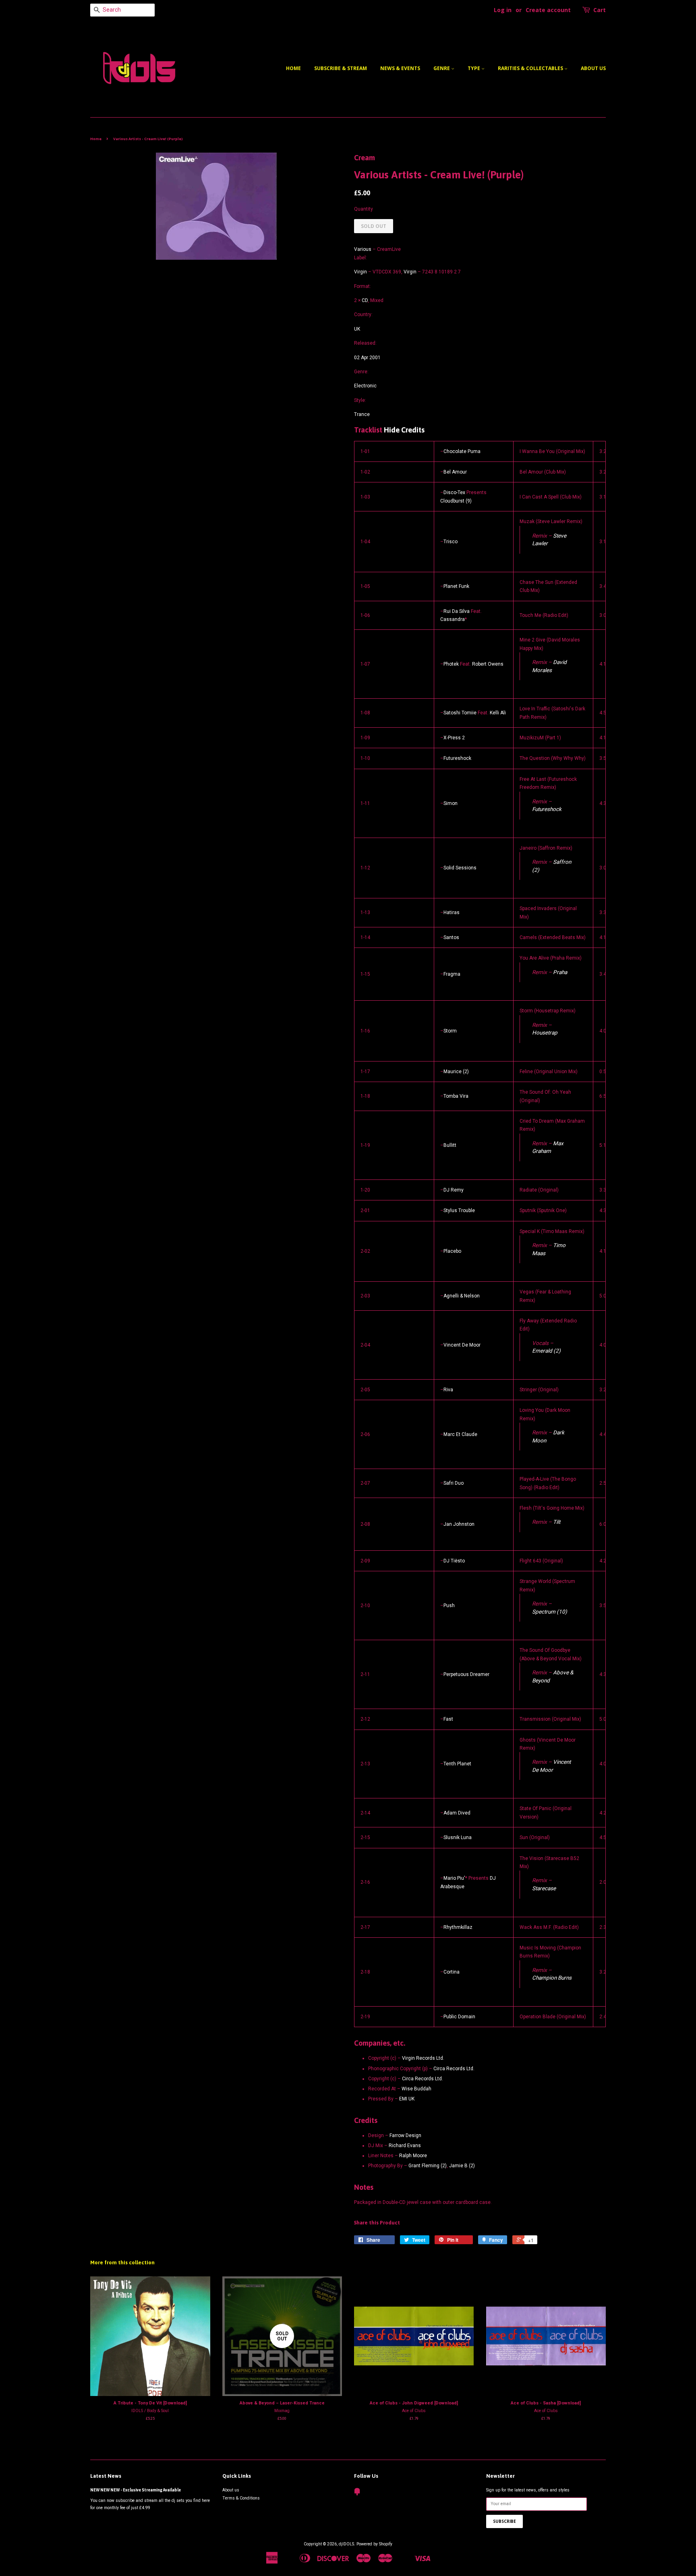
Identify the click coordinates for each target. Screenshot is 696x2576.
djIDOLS (346, 2544)
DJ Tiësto (454, 1561)
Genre (442, 68)
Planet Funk (456, 586)
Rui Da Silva (457, 611)
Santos (451, 937)
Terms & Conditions (241, 2498)
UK (357, 329)
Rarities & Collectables (531, 68)
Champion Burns (552, 1978)
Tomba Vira (456, 1096)
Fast (448, 1719)
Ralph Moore (413, 2156)
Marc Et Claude (460, 1434)
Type (474, 68)
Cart (600, 10)
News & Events (400, 68)
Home (293, 68)
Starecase (544, 1888)
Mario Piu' (454, 1878)
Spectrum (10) (550, 1612)
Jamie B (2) (462, 2166)
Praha (560, 972)
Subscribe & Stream (341, 68)
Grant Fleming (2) (428, 2166)
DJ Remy (454, 1190)
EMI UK (407, 2099)
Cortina (452, 1972)
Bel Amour (455, 472)
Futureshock (457, 758)
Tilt (557, 1522)
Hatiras (452, 912)
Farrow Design (405, 2135)
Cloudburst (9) (456, 501)
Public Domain (459, 2017)
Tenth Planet (457, 1764)
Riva (448, 1390)
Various (363, 249)
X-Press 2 (454, 738)
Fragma (452, 974)
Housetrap (545, 1032)
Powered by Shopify (374, 2544)
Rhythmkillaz (458, 1927)
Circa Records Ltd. (454, 2069)
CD (365, 300)
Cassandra (453, 619)
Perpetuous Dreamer (466, 1674)
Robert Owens (488, 664)
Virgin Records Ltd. (423, 2058)
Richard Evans (405, 2146)
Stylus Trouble (459, 1210)
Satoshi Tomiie (460, 713)
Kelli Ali (498, 713)
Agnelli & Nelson (462, 1296)
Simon (451, 803)
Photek (451, 664)
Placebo (452, 1251)
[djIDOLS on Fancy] (357, 2494)
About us (593, 68)
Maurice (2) (456, 1072)
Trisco (451, 542)
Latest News (106, 2476)
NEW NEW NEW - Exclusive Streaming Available (136, 2490)
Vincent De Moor (462, 1345)
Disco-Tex (454, 492)
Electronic (365, 386)
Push (449, 1606)
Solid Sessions (460, 868)
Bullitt (450, 1145)
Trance (362, 414)
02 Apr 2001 (367, 358)
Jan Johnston (459, 1524)
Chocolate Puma (462, 451)
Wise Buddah (416, 2089)
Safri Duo (454, 1483)
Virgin (360, 272)
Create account (548, 10)
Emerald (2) (546, 1351)
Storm (450, 1031)
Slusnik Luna (458, 1837)
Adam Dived (457, 1813)
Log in (503, 10)
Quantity (364, 209)
